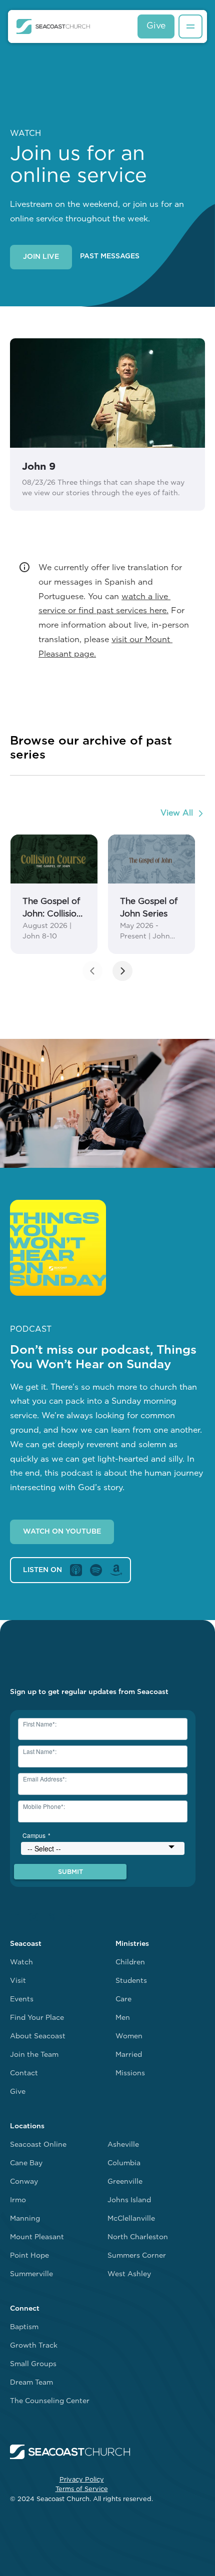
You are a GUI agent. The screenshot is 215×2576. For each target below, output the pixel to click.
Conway (24, 2182)
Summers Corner (137, 2256)
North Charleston (138, 2237)
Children (130, 1963)
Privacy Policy (82, 2480)
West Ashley (129, 2274)
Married (129, 2055)
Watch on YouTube (62, 1532)
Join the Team (34, 2055)
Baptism (24, 2327)
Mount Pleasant (37, 2237)
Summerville (31, 2274)
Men (123, 2018)
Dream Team (31, 2383)
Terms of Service (82, 2489)
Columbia (124, 2163)
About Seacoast (38, 2037)
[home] (53, 26)
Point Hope (29, 2256)
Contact (24, 2074)
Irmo (18, 2200)
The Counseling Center (50, 2401)
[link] (54, 894)
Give (156, 26)
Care (123, 2000)
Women (129, 2037)
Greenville (125, 2182)
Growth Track (34, 2346)
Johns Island (129, 2200)
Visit (18, 1981)
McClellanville (131, 2219)
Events (22, 2000)
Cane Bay (26, 2163)
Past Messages (110, 257)
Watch (21, 1963)
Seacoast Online (38, 2145)
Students (131, 1981)
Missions (130, 2074)
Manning (25, 2219)
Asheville (123, 2145)
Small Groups (33, 2364)
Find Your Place (37, 2018)
